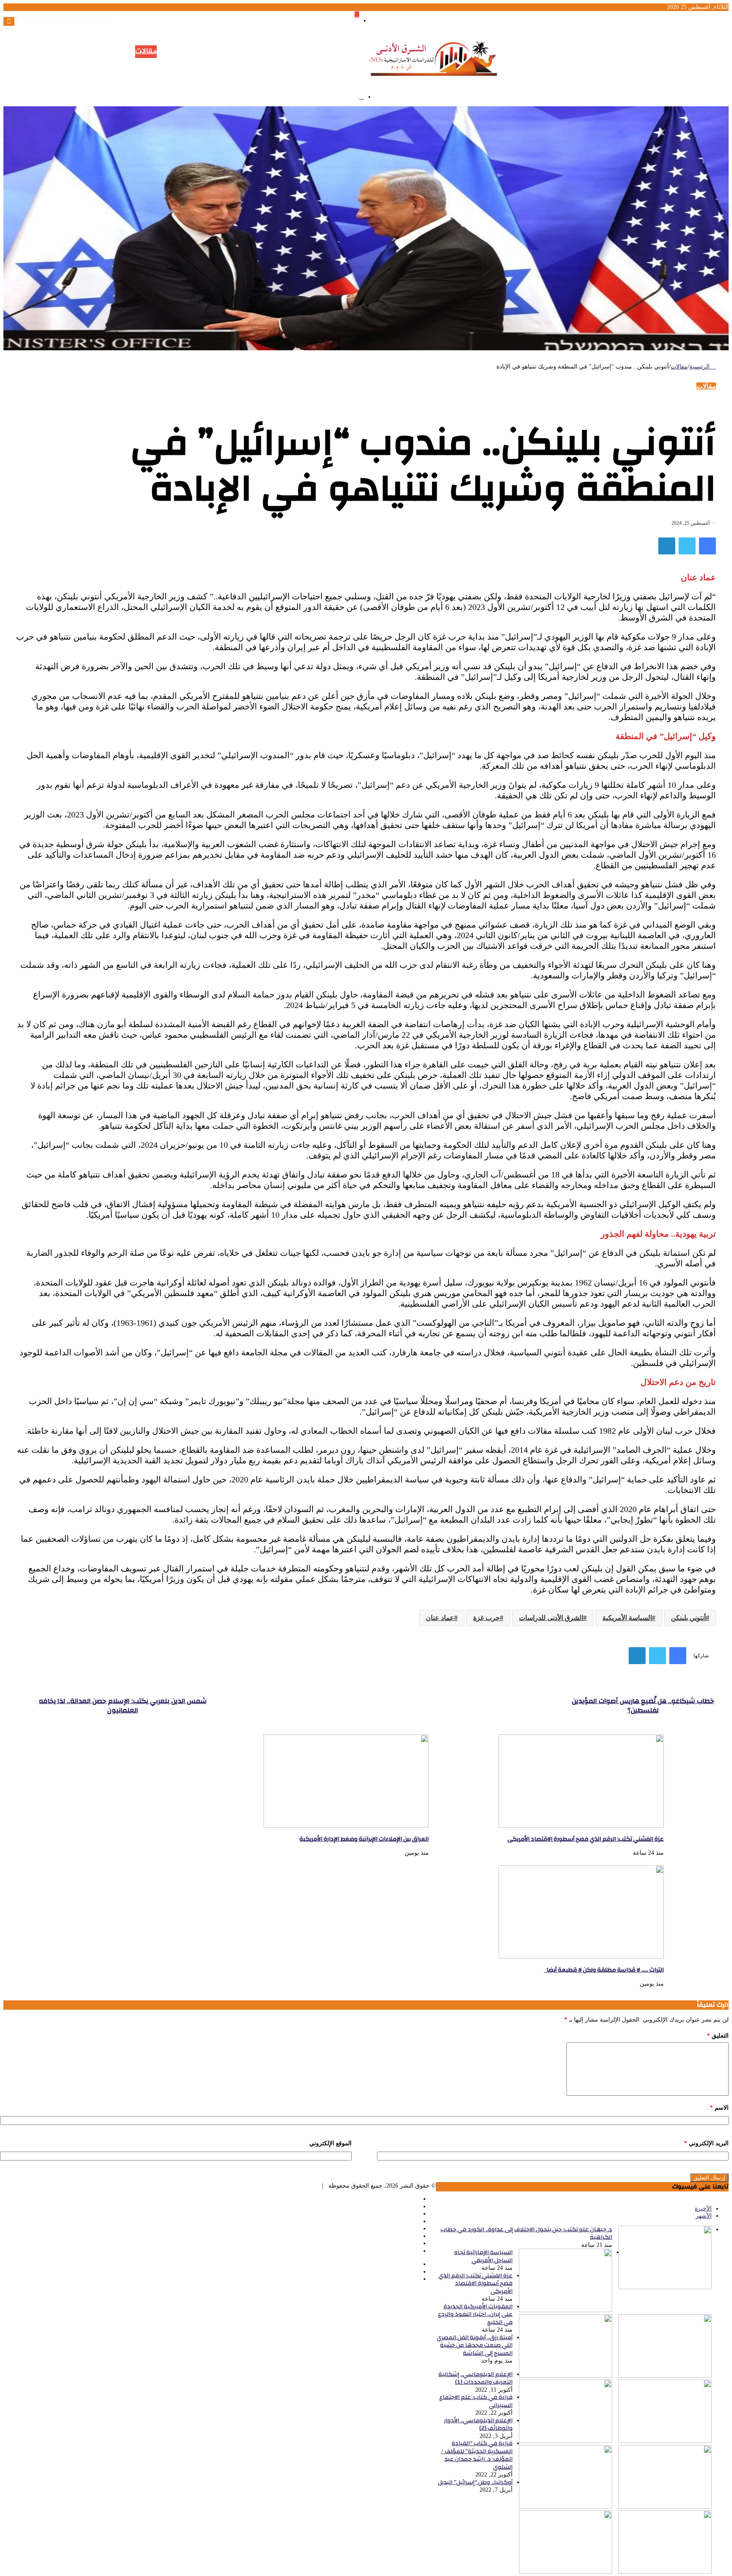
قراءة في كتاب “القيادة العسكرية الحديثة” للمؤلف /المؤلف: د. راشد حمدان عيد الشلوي (477, 2455)
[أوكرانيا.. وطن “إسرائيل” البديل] (566, 2572)
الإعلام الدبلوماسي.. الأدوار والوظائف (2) (478, 2425)
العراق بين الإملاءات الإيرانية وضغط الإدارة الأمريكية (647, 65)
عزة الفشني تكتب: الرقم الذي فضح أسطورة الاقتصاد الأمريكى (635, 43)
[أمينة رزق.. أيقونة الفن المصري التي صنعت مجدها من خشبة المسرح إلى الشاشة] (665, 2441)
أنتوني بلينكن (688, 1618)
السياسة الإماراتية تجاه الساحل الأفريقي (662, 35)
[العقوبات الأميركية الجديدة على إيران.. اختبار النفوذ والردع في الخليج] (566, 2376)
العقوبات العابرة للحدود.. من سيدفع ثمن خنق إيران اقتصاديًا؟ (637, 80)
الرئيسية (328, 52)
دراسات (302, 52)
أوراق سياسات (267, 52)
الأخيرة (703, 2209)
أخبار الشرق (175, 52)
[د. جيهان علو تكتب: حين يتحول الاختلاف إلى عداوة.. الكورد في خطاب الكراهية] (665, 2287)
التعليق (718, 2036)
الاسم (719, 2108)
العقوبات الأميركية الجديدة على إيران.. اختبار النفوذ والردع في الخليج (628, 50)
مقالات (146, 52)
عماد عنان (440, 1618)
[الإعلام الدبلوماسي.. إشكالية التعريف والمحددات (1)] (566, 2441)
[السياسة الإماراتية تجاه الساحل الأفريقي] (566, 2310)
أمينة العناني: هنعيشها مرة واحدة (672, 95)
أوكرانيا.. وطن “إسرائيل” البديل (475, 2482)
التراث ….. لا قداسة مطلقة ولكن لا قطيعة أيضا (652, 72)
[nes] (435, 81)
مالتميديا (121, 52)
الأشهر (704, 2216)
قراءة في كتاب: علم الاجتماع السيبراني (476, 2401)
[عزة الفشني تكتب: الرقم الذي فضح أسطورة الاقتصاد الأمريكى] (581, 1826)
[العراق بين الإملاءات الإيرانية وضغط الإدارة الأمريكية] (346, 1826)
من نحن (94, 52)
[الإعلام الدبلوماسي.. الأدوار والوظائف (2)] (566, 2507)
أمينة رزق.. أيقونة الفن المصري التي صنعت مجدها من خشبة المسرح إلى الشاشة (611, 57)
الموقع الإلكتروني (330, 2143)
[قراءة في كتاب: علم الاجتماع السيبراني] (665, 2507)
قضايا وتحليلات (219, 52)
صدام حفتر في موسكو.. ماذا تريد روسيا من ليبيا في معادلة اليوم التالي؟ (623, 87)
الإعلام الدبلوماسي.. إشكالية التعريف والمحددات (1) (476, 2378)
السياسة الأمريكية (627, 1618)
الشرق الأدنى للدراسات (551, 1618)
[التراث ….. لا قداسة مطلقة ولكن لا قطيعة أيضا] (581, 1957)
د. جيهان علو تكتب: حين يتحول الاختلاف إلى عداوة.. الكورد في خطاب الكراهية (526, 2234)
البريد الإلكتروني (706, 2143)
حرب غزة (487, 1618)
